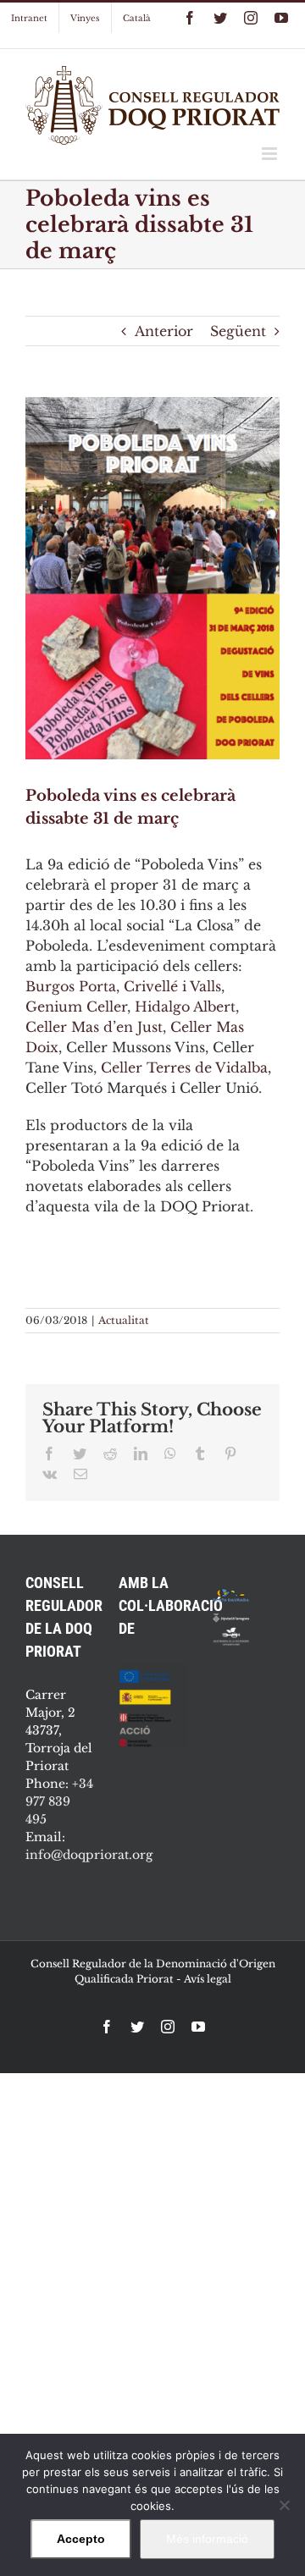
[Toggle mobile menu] (271, 154)
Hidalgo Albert (185, 1007)
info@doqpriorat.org (89, 1855)
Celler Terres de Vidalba (184, 1067)
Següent (238, 331)
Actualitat (124, 1320)
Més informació (207, 2539)
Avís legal (208, 1979)
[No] (284, 2505)
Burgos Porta (71, 986)
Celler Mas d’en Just (94, 1027)
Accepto (81, 2539)
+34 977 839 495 (59, 1801)
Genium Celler (76, 1007)
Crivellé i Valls (172, 986)
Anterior (164, 331)
